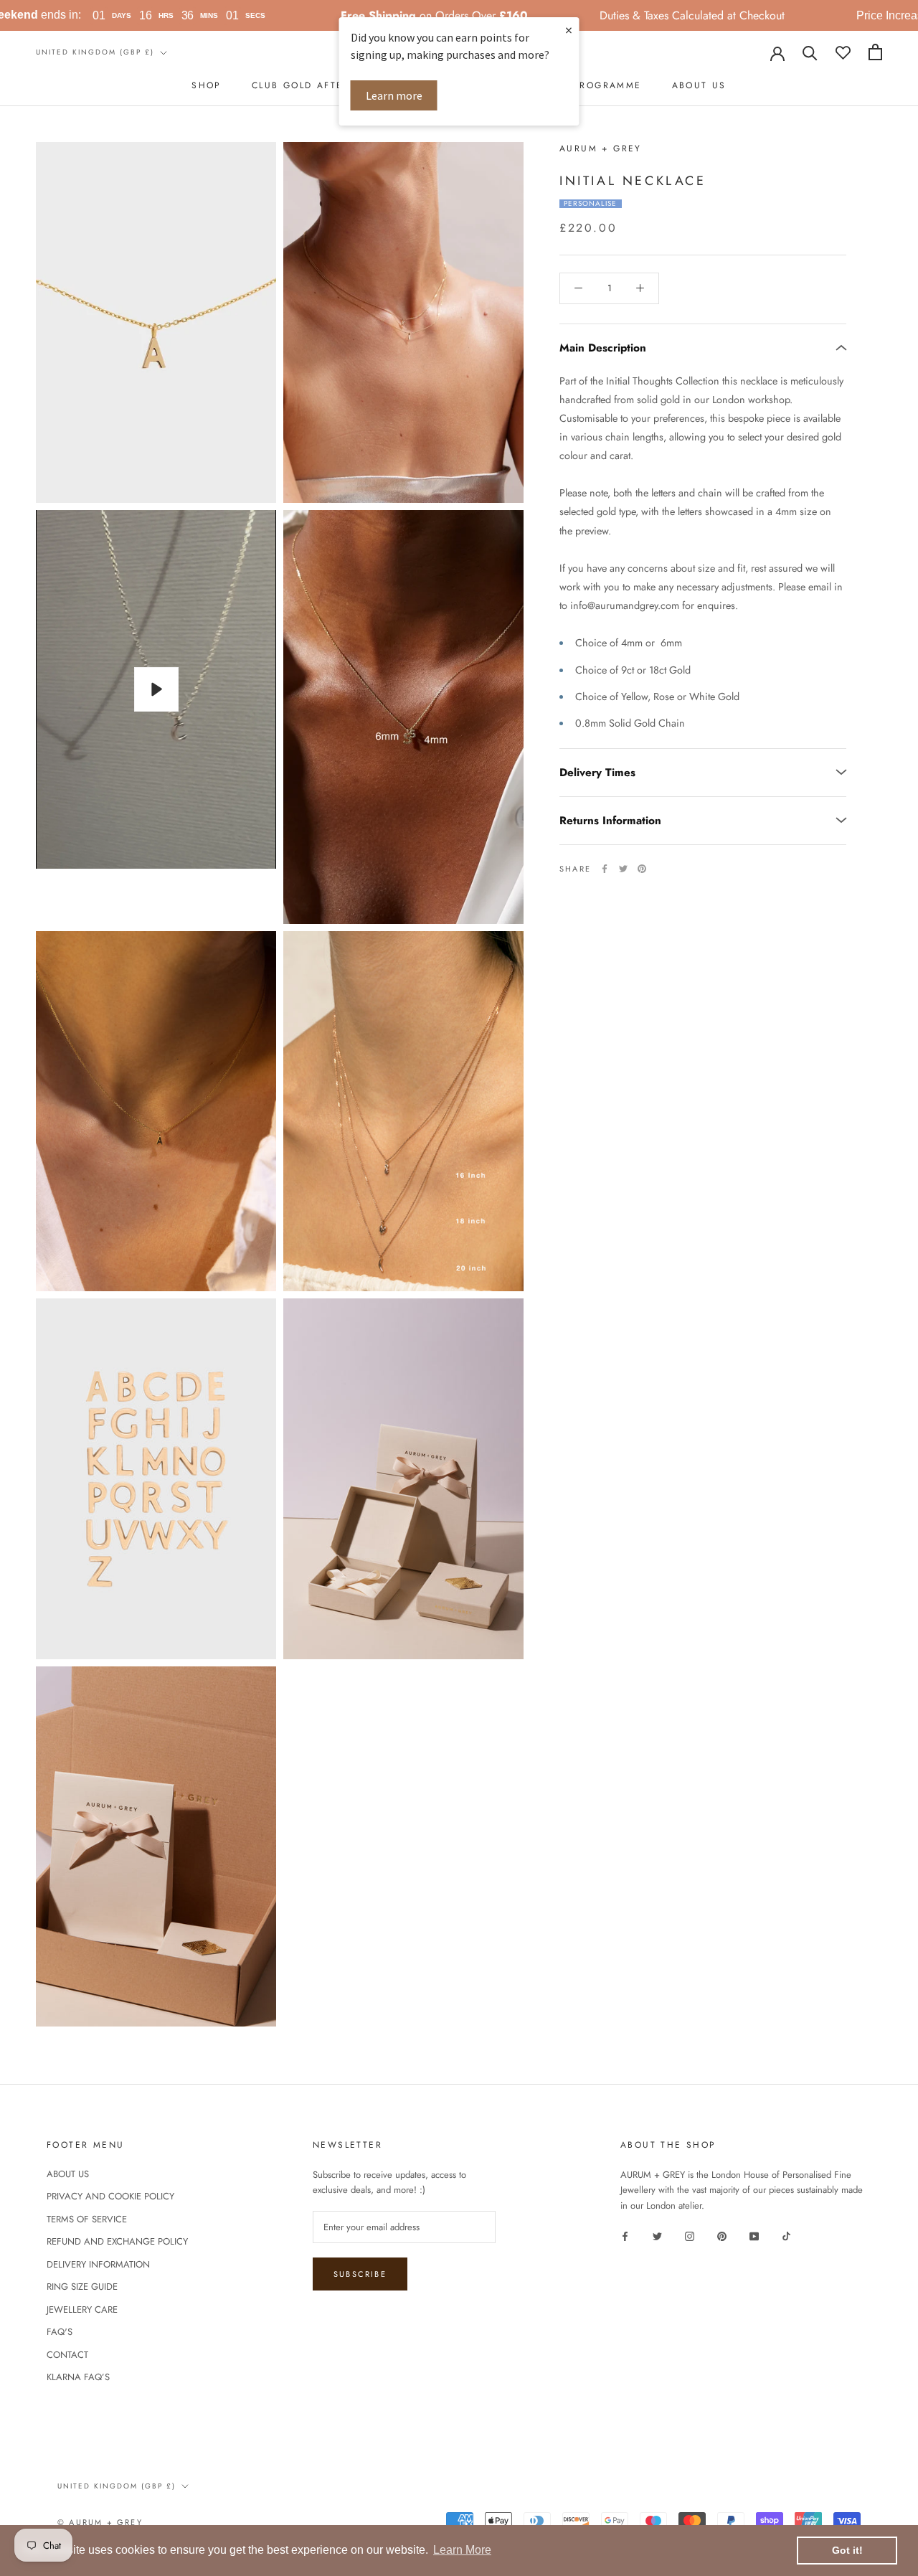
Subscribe (360, 2274)
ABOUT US (699, 85)
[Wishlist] (843, 52)
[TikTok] (786, 2235)
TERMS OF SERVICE (87, 2219)
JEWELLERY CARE (82, 2310)
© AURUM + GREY (100, 2522)
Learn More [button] (462, 2550)
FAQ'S (60, 2332)
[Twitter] (623, 869)
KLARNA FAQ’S (78, 2377)
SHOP (207, 85)
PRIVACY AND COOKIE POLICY (110, 2196)
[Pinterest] (642, 869)
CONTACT (67, 2355)
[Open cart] (875, 52)
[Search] (810, 52)
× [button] (569, 30)
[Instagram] (690, 2235)
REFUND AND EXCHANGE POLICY (117, 2241)
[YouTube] (754, 2235)
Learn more (394, 95)
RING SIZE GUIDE (82, 2287)
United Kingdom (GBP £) (95, 52)
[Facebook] (605, 869)
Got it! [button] (847, 2550)
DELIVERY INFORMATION (98, 2264)
